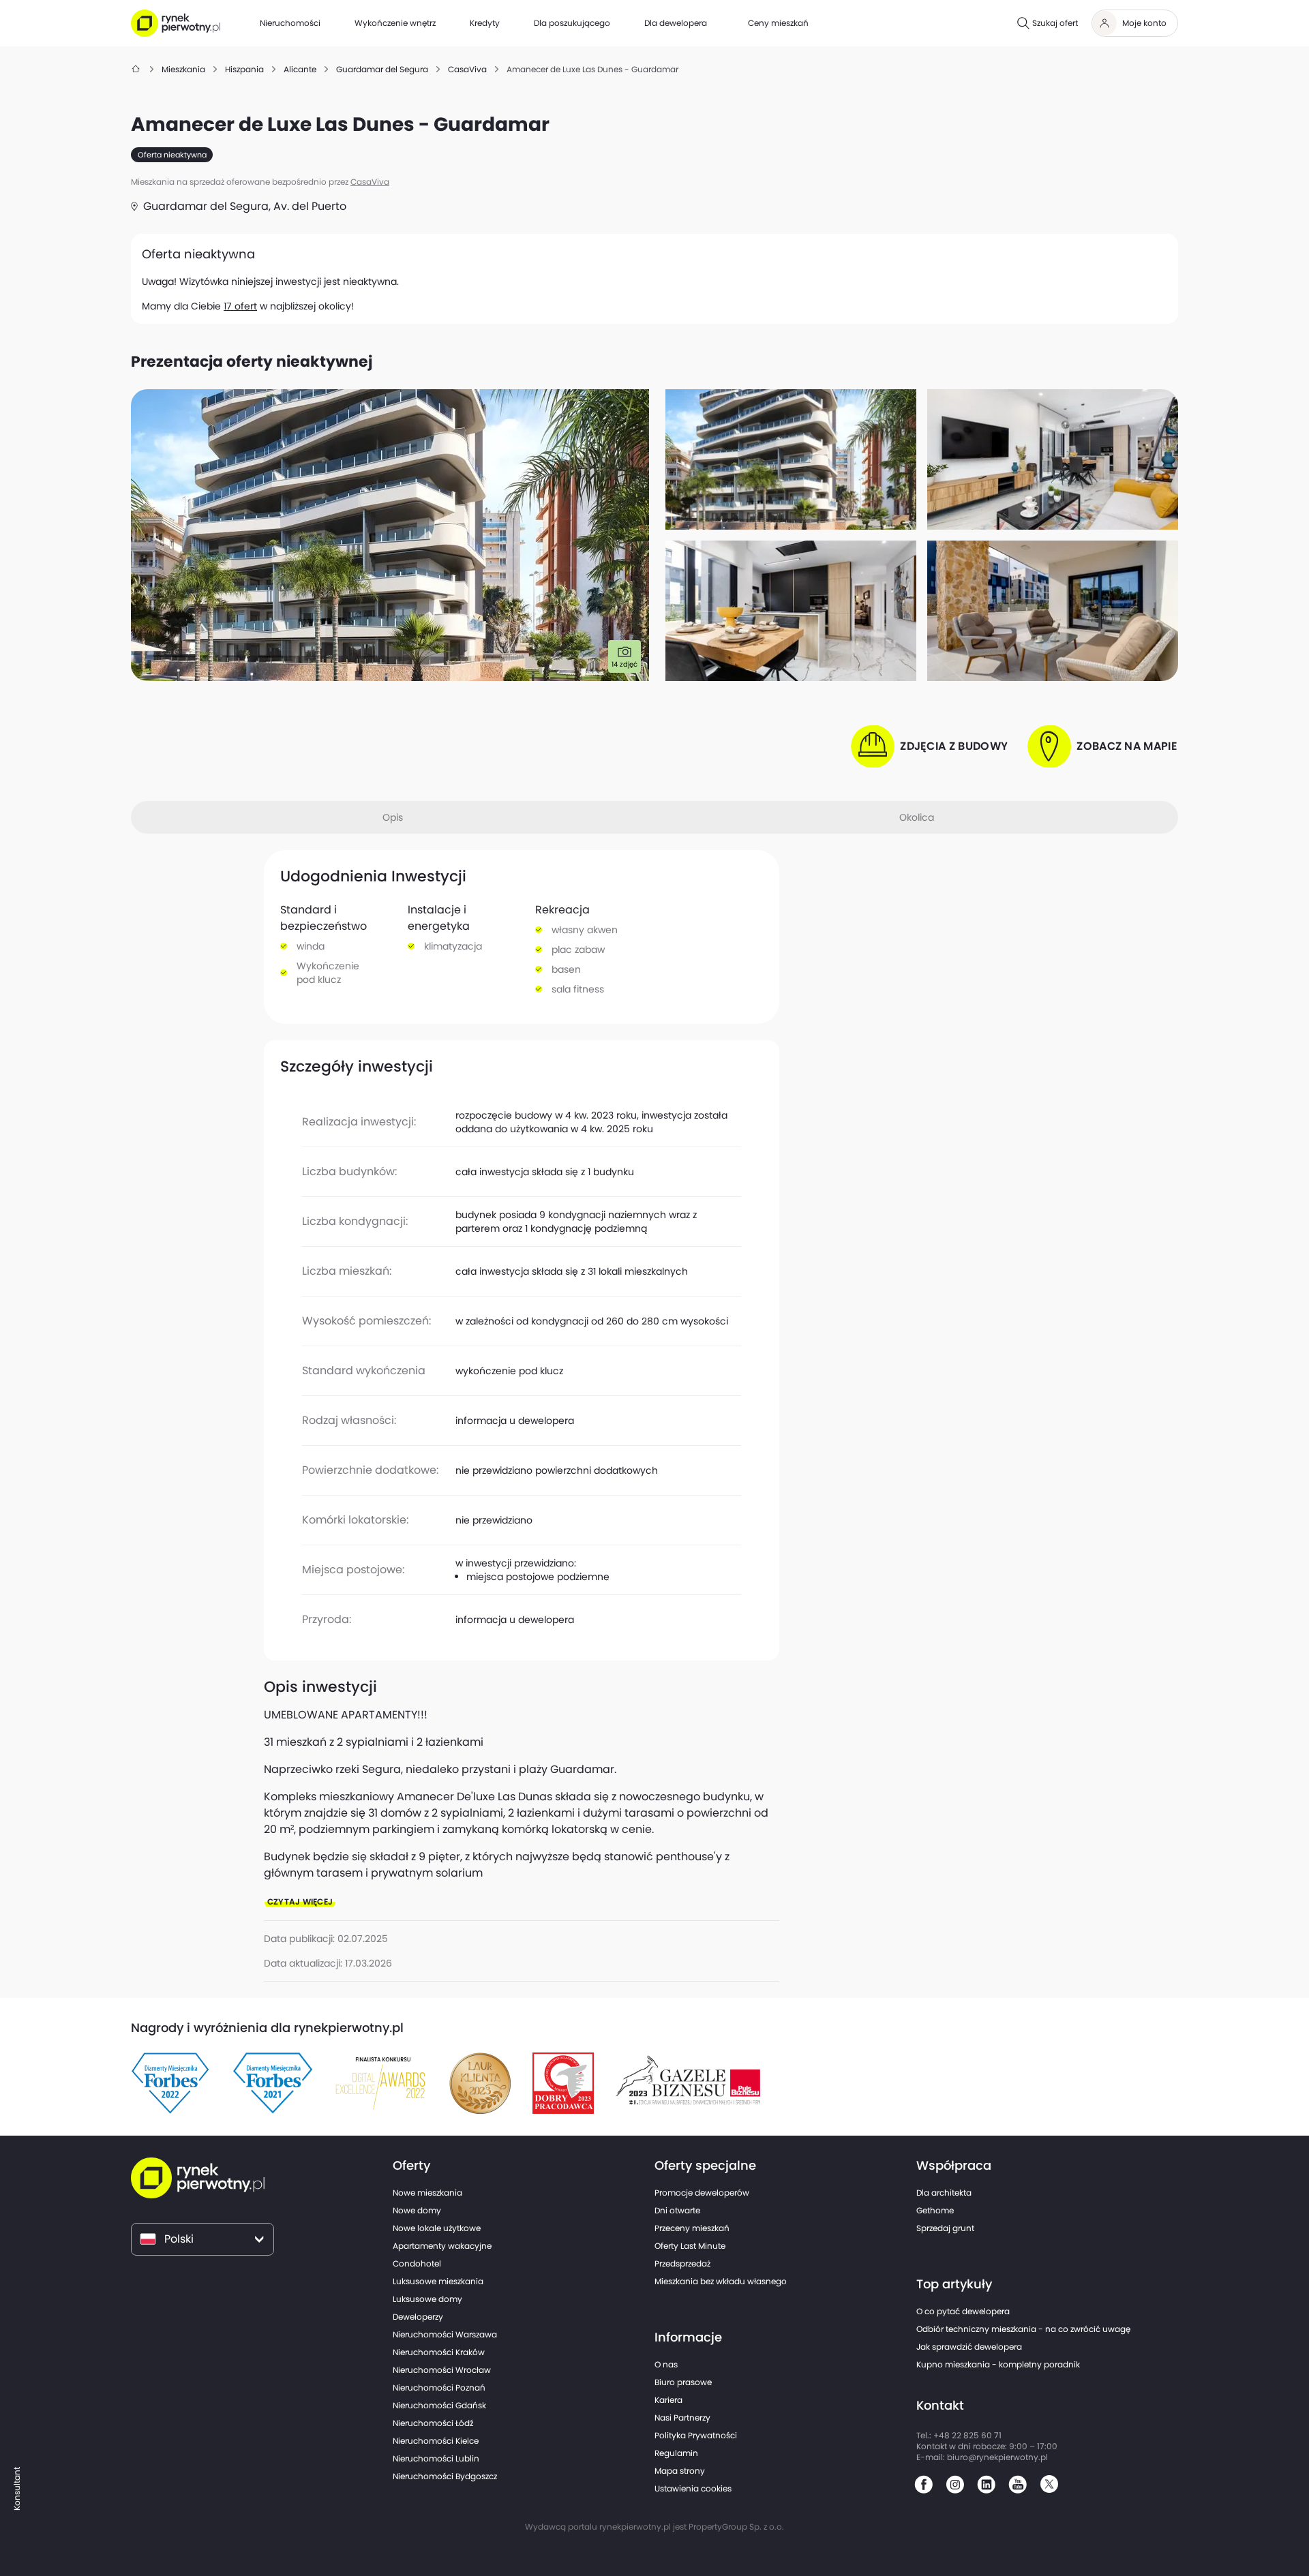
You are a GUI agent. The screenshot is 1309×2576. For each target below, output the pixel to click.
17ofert (240, 306)
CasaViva (370, 182)
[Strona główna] (136, 69)
